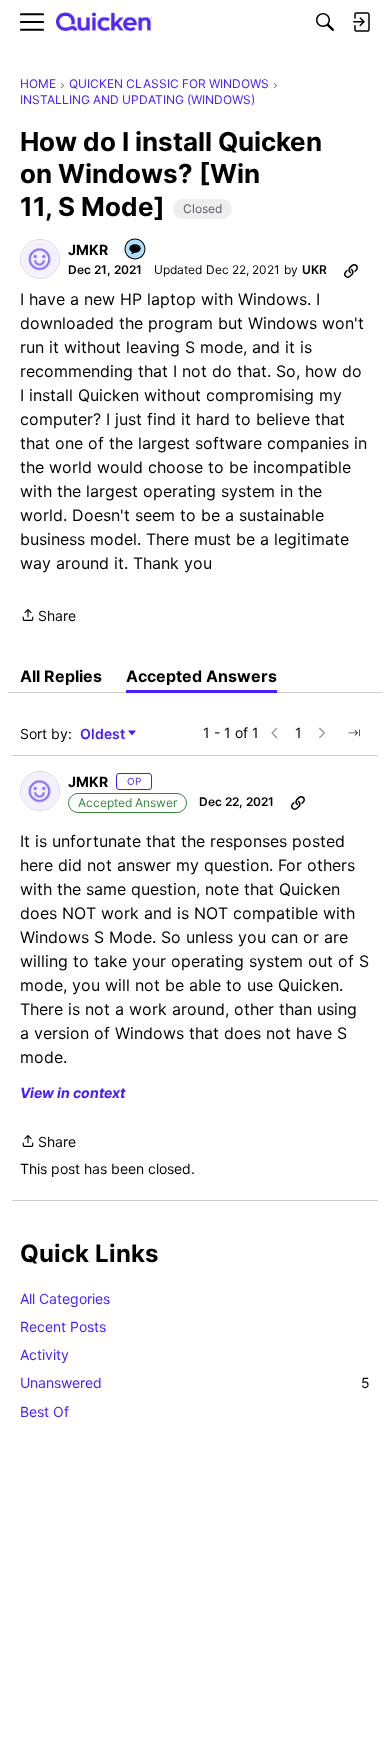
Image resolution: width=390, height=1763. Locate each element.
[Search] (325, 22)
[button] (40, 259)
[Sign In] (361, 22)
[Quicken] (104, 22)
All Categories (65, 1298)
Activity (44, 1354)
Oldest (104, 734)
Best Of (44, 1411)
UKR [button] (314, 269)
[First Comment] (136, 250)
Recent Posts (63, 1326)
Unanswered (195, 1382)
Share (48, 617)
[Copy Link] (351, 270)
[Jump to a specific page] (354, 733)
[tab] (61, 676)
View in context (72, 1092)
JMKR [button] (88, 249)
